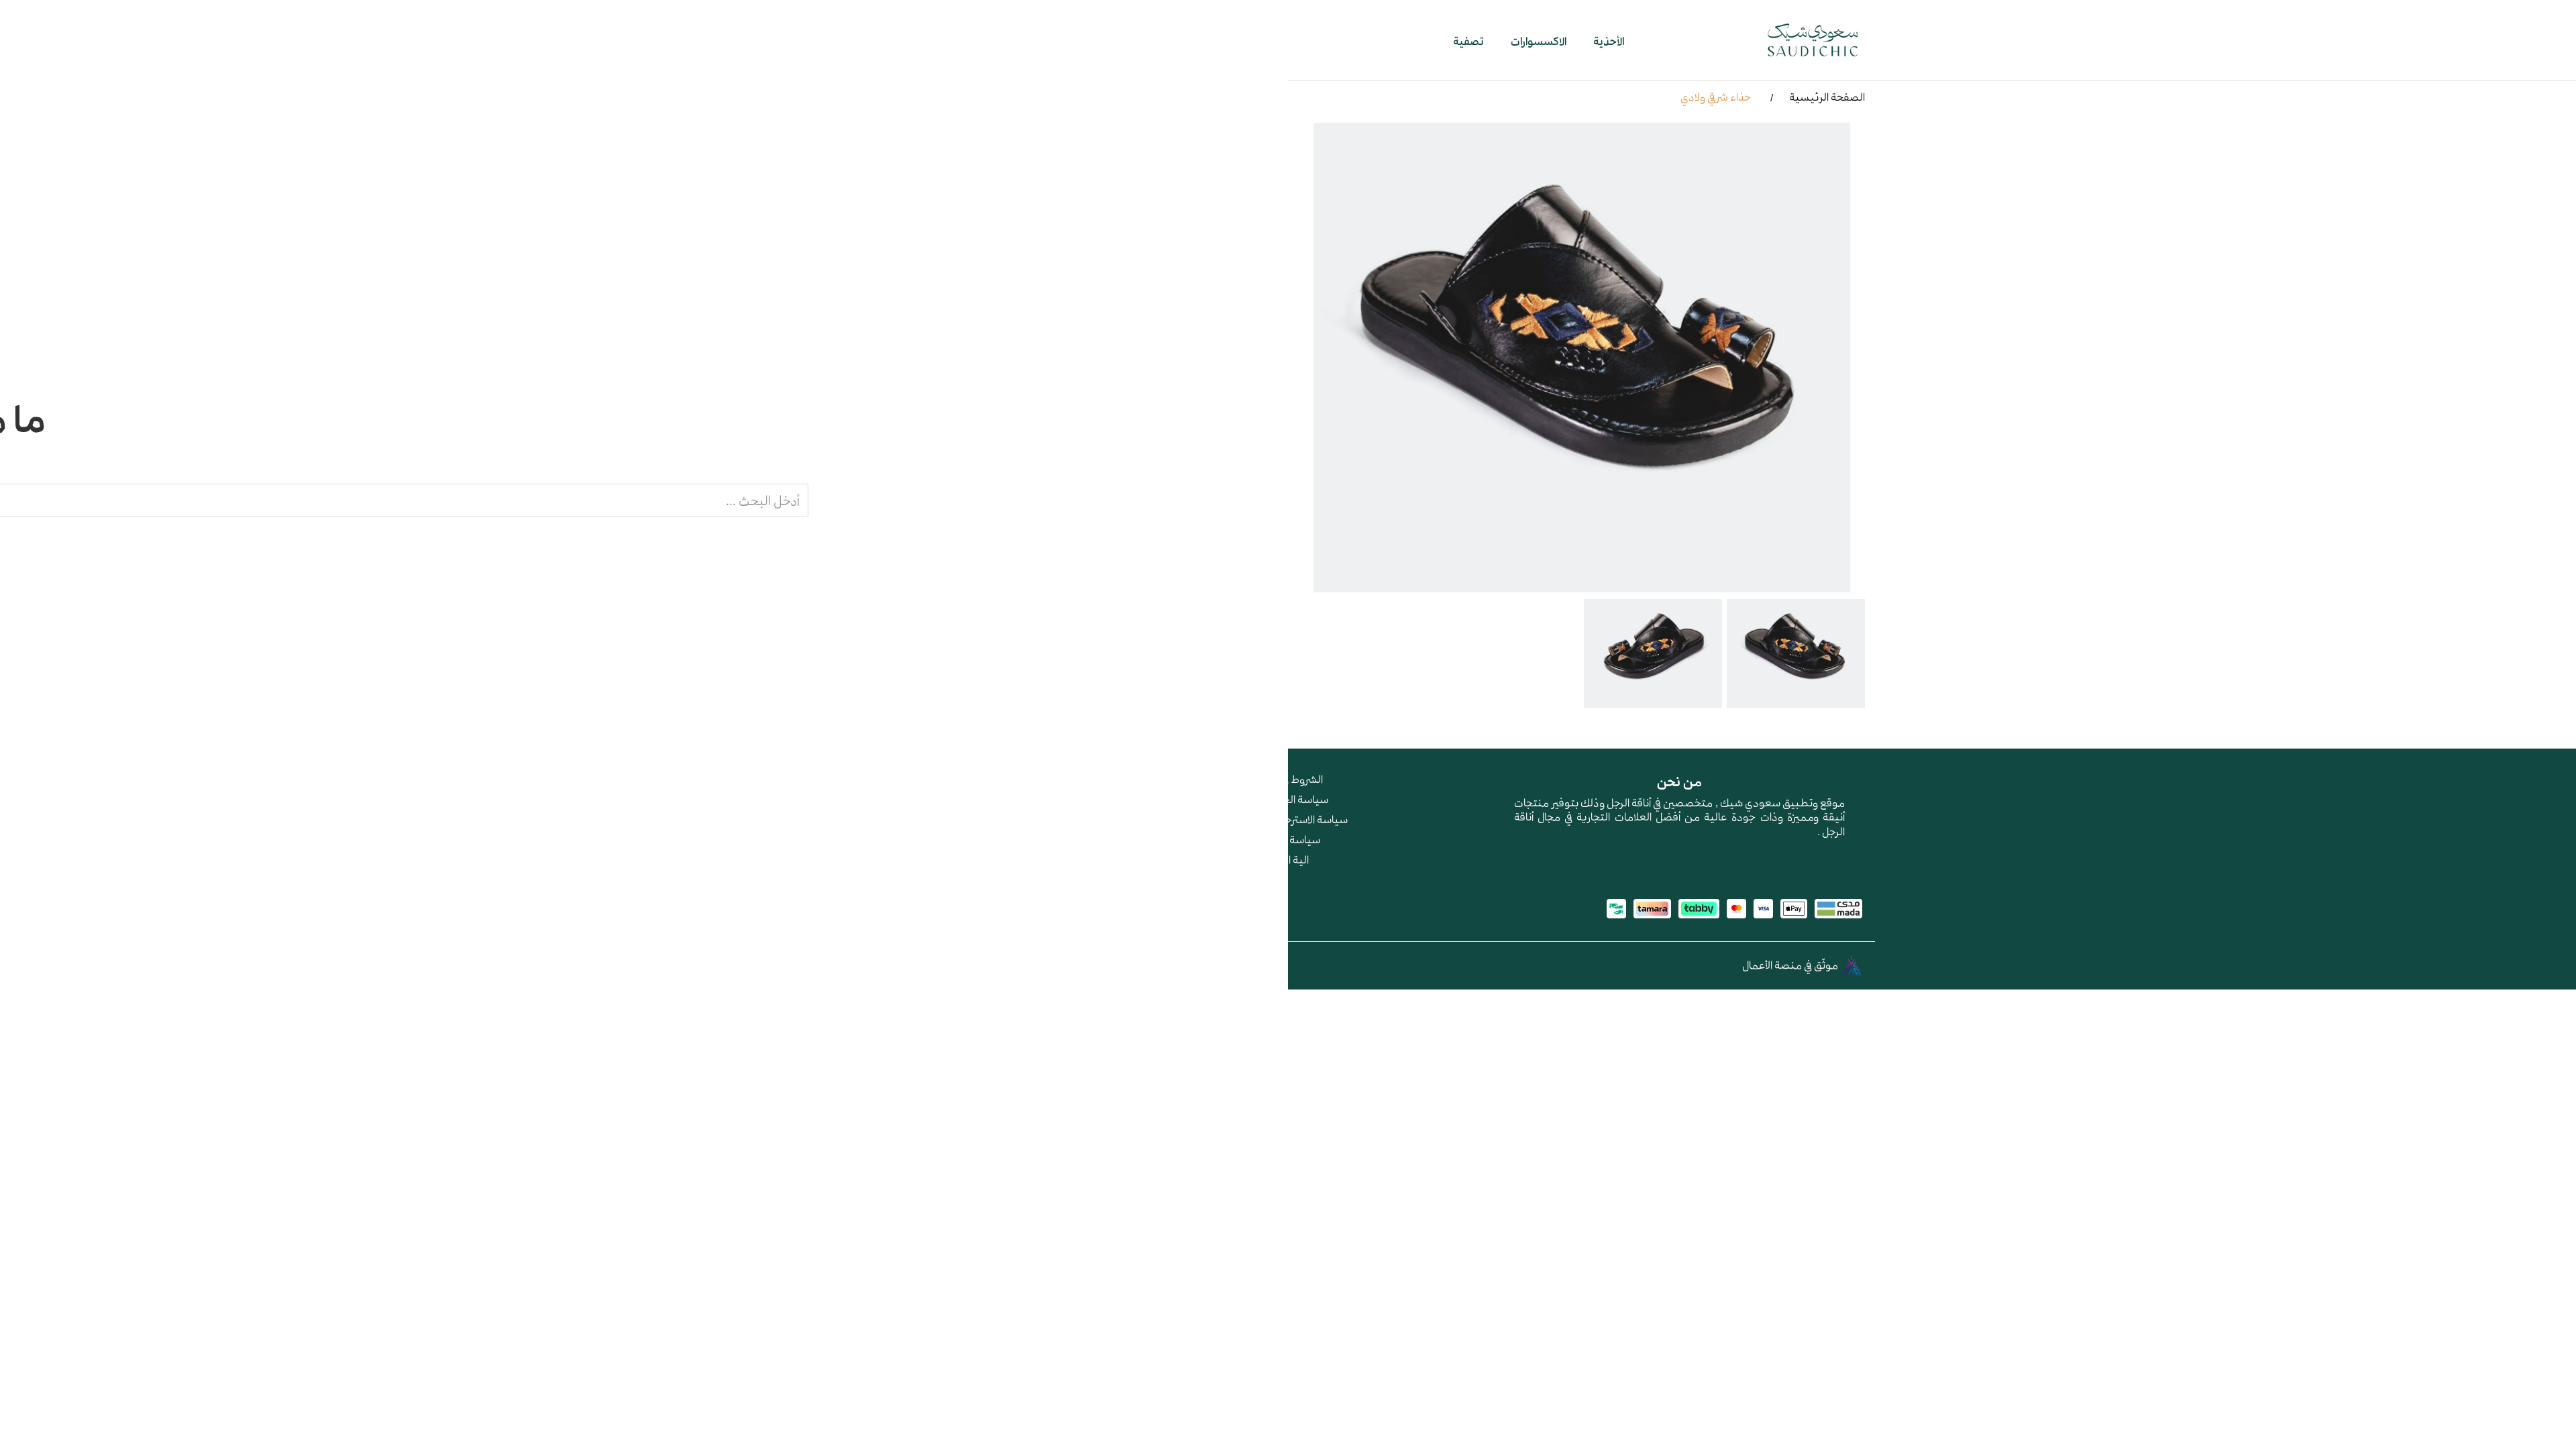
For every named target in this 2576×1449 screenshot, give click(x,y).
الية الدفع (1288, 859)
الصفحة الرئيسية (1827, 97)
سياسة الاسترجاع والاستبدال (1288, 819)
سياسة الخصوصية (1288, 799)
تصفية (1468, 41)
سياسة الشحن (1288, 839)
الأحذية (1609, 41)
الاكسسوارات (1539, 41)
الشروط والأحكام (1288, 779)
